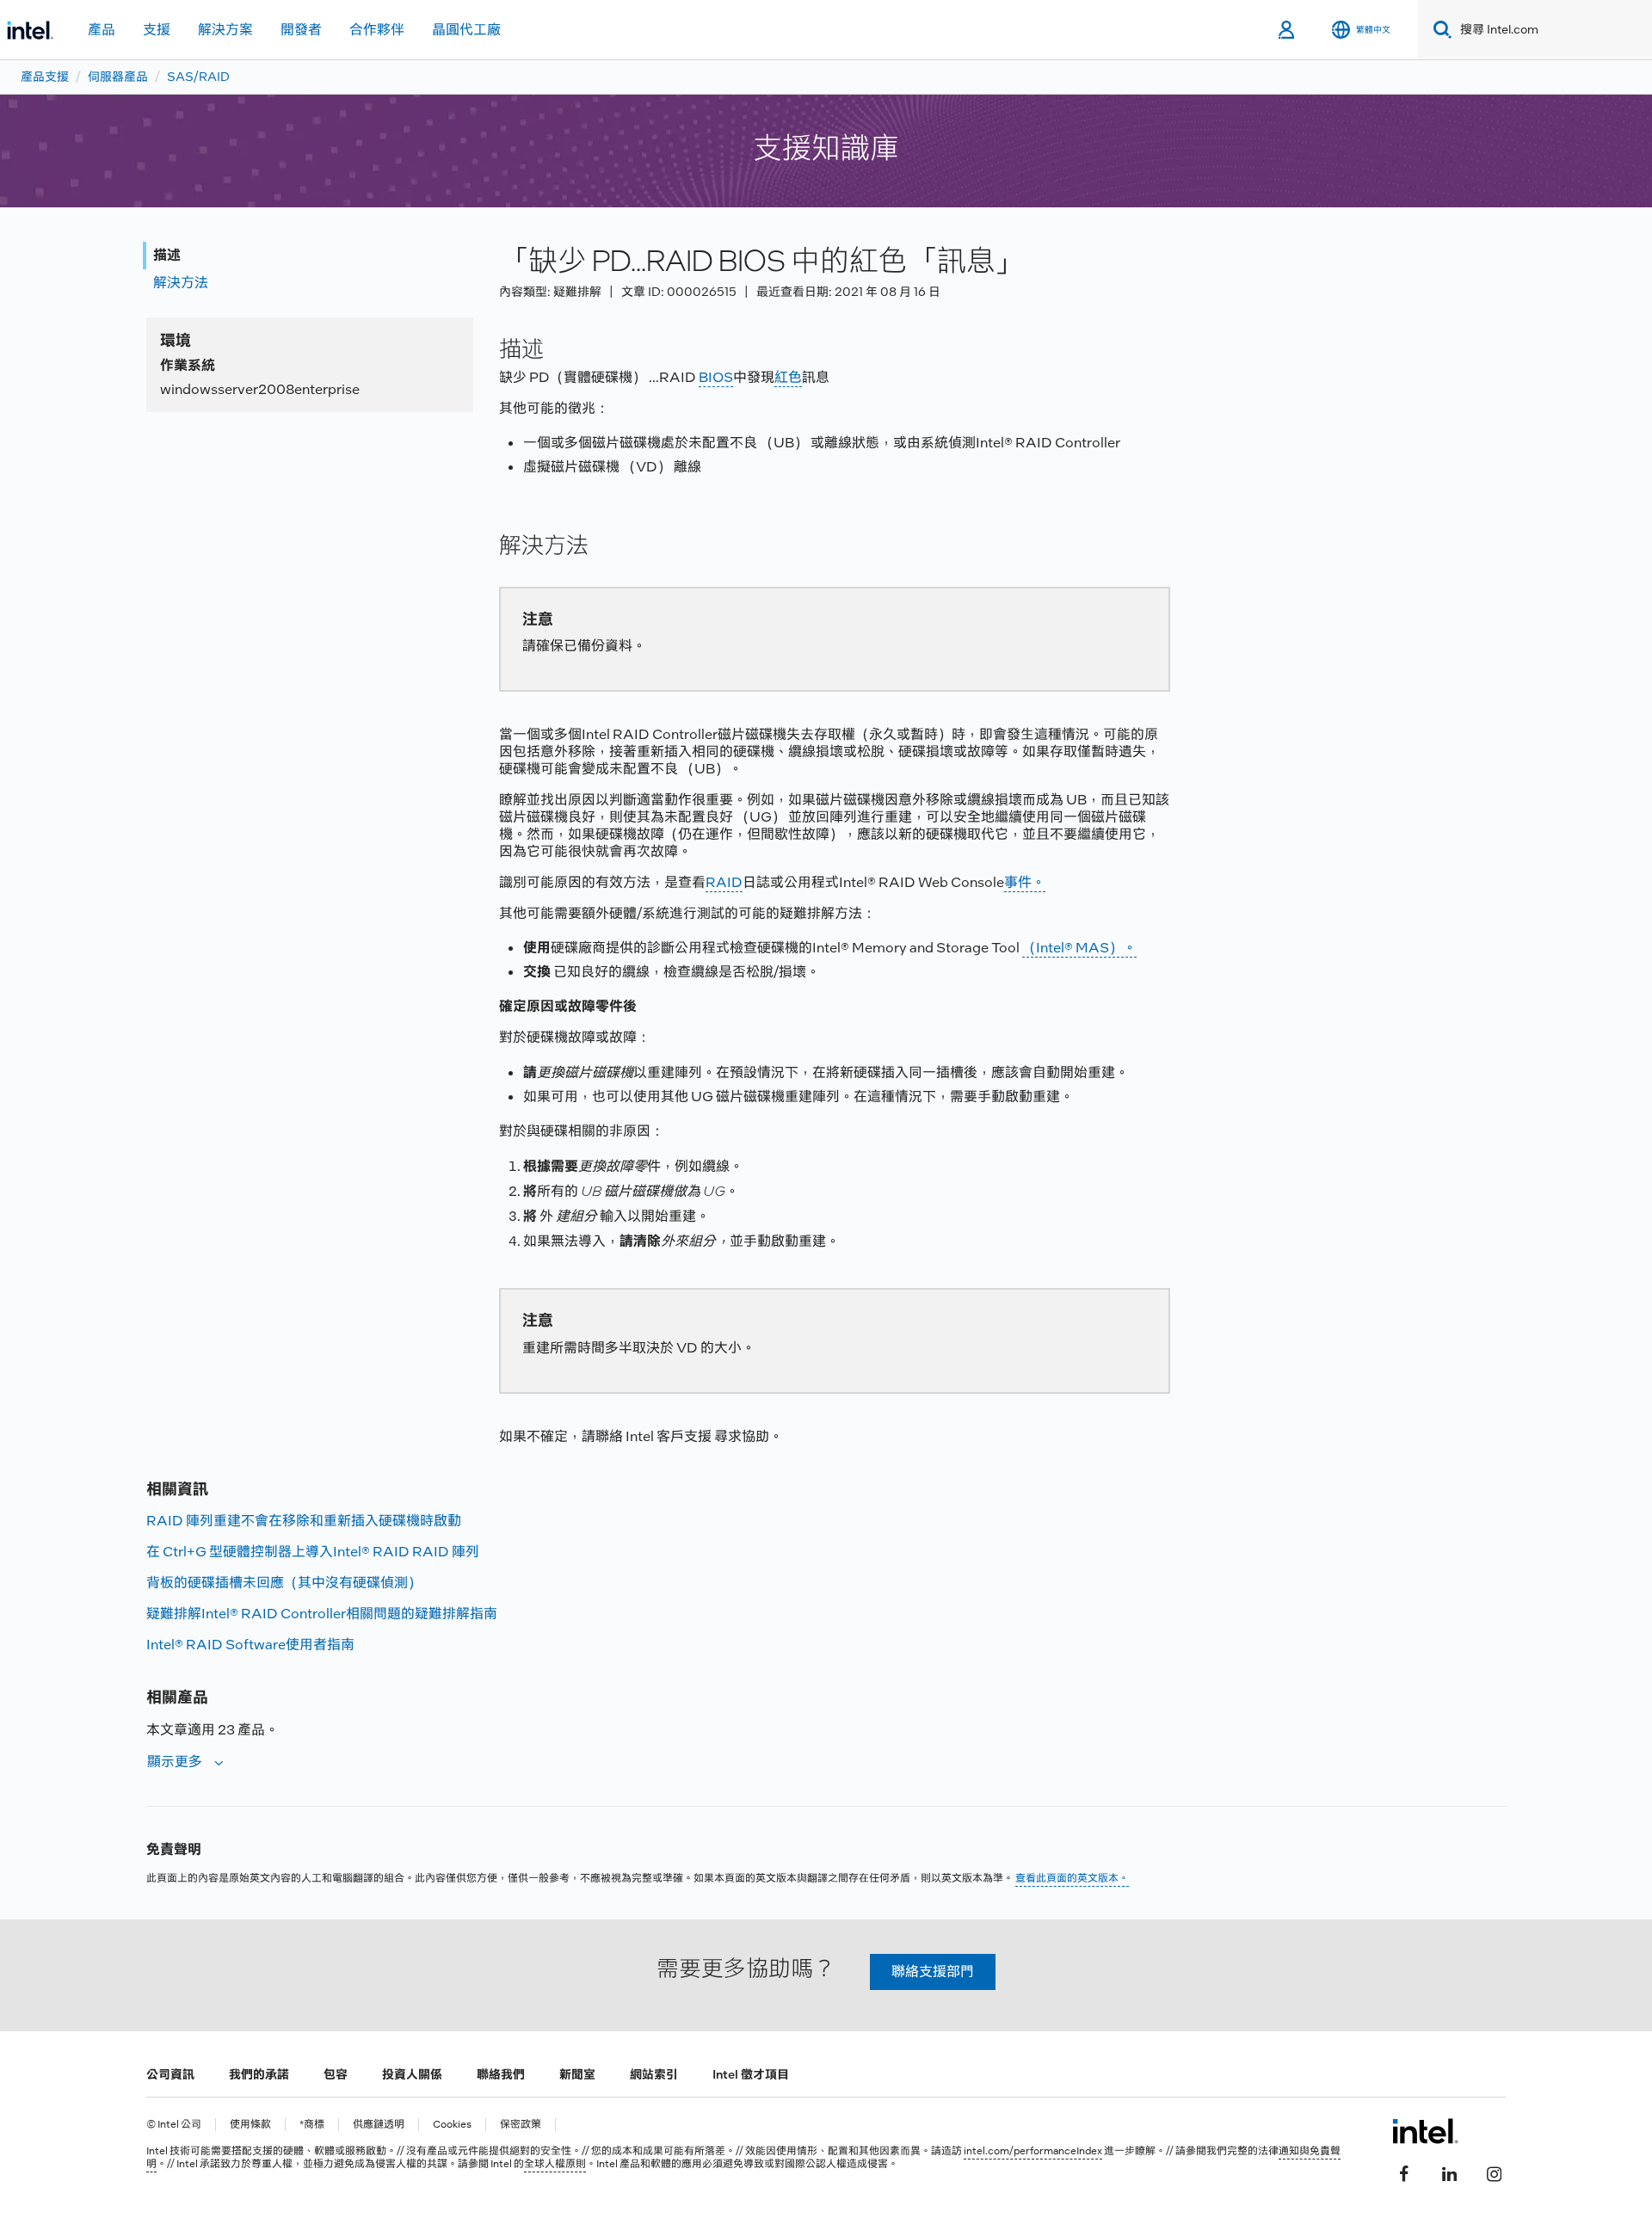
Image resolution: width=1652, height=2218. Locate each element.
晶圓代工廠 (466, 30)
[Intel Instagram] (1494, 2172)
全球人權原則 (555, 2164)
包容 (336, 2074)
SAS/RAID (198, 77)
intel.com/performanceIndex (1033, 2151)
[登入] (1288, 30)
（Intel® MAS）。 (1079, 948)
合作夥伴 (377, 30)
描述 (167, 255)
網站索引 (654, 2074)
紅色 (788, 377)
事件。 (1025, 882)
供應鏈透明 (379, 2125)
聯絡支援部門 (933, 1972)
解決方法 (181, 283)
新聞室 (577, 2074)
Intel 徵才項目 (751, 2074)
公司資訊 (170, 2074)
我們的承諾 (259, 2074)
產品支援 (45, 77)
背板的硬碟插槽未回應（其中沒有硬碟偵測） (284, 1583)
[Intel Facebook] (1404, 2172)
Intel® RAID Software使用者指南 (250, 1645)
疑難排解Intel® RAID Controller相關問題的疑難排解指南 (322, 1614)
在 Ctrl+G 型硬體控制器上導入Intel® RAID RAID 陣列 (313, 1552)
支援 (157, 30)
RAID (724, 882)
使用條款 (250, 2125)
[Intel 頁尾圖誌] (1425, 2131)
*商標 (312, 2125)
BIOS (716, 377)
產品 (102, 30)
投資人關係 (412, 2074)
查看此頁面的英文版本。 (1072, 1878)
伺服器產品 (118, 77)
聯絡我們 (501, 2074)
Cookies (452, 2125)
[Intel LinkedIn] (1449, 2172)
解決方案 (225, 30)
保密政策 (521, 2125)
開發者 (301, 30)
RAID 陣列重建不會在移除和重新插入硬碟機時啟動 (304, 1521)
